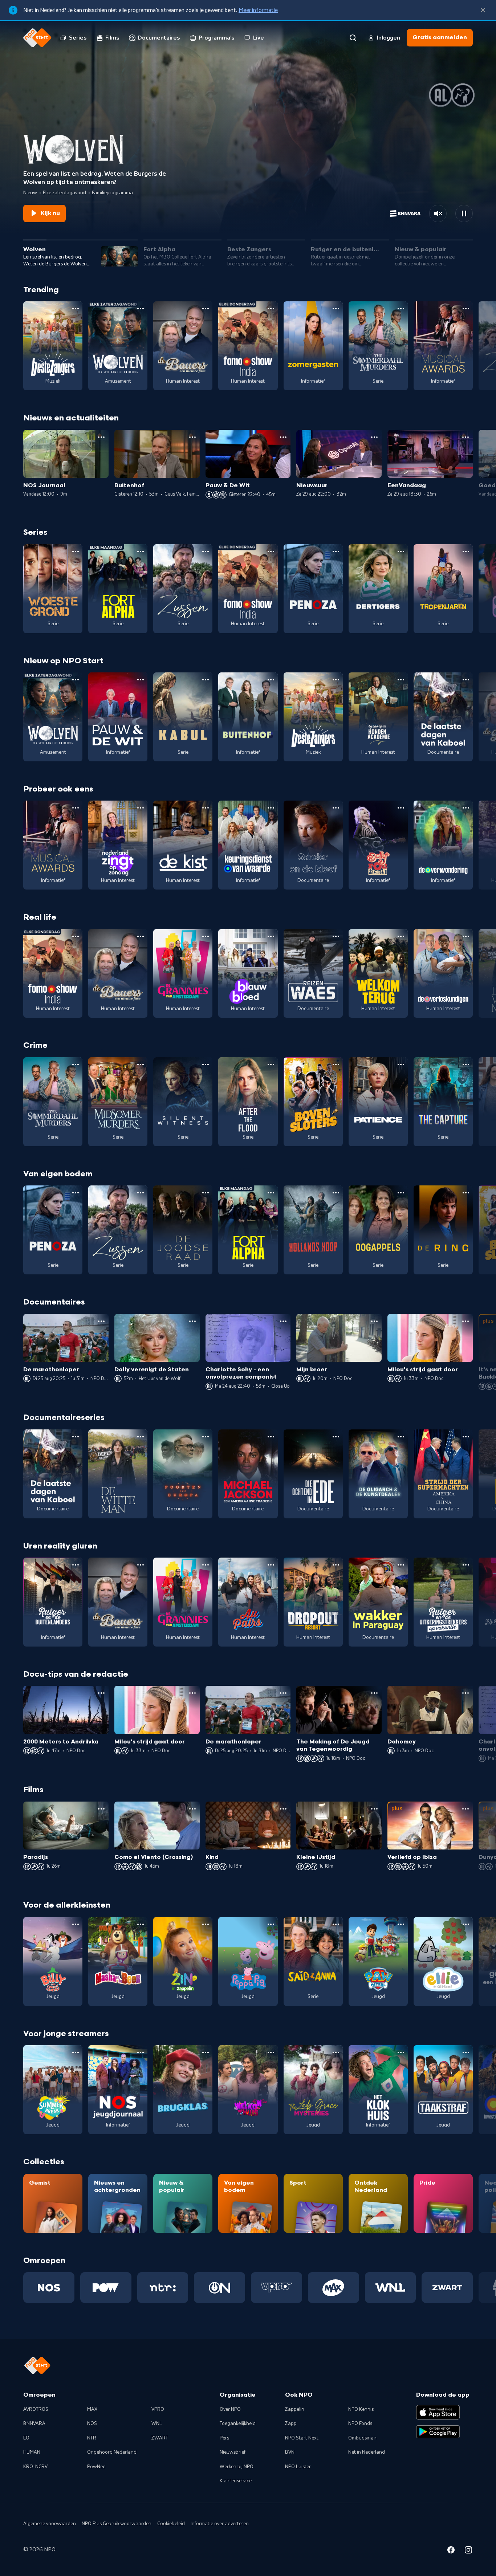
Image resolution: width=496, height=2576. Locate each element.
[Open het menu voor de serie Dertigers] (401, 552)
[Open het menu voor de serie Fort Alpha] (141, 552)
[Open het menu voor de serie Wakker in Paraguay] (401, 1565)
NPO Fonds (360, 2424)
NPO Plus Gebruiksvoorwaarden (117, 2524)
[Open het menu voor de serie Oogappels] (401, 1193)
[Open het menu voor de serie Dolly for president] (401, 808)
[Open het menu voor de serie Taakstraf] (466, 2052)
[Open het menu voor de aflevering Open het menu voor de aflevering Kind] (283, 1809)
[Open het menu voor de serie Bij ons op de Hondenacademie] (401, 680)
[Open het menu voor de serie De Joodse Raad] (206, 1193)
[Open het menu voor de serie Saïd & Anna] (336, 1924)
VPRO (158, 2409)
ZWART (160, 2438)
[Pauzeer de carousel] (464, 213)
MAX (92, 2409)
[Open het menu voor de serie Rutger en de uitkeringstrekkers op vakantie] (466, 1565)
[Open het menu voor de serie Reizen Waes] (336, 936)
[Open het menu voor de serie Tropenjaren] (466, 552)
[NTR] (163, 2287)
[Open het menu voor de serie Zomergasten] (336, 309)
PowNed (96, 2467)
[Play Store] (438, 2432)
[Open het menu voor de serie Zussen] (206, 552)
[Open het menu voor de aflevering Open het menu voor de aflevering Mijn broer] (374, 1321)
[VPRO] (277, 2287)
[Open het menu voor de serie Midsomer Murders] (141, 1065)
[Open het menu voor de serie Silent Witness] (206, 1065)
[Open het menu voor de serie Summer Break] (76, 2052)
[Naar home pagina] (37, 38)
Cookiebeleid (171, 2524)
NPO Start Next (302, 2438)
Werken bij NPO (237, 2467)
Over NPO (230, 2409)
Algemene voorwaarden (50, 2524)
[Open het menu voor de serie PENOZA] (336, 552)
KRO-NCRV (35, 2467)
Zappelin (295, 2409)
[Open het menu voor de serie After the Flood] (271, 1065)
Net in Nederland (367, 2452)
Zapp (291, 2424)
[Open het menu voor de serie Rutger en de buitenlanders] (76, 1565)
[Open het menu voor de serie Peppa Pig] (271, 1924)
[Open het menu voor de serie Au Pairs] (271, 1565)
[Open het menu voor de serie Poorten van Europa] (206, 1437)
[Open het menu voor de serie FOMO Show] (271, 309)
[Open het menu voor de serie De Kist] (206, 808)
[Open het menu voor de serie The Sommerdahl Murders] (401, 309)
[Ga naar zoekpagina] (353, 38)
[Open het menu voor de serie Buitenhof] (271, 680)
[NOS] (49, 2287)
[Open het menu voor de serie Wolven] (141, 309)
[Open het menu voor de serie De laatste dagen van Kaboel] (466, 680)
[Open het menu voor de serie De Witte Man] (141, 1437)
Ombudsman (362, 2438)
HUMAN (32, 2452)
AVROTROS (36, 2409)
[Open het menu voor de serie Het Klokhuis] (401, 2052)
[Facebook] (451, 2551)
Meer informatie (258, 10)
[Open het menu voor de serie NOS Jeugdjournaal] (141, 2052)
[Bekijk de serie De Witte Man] (118, 1474)
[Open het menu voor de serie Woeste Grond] (76, 552)
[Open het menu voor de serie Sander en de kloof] (336, 808)
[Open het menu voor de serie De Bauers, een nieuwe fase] (206, 309)
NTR (92, 2438)
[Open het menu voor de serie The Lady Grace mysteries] (336, 2052)
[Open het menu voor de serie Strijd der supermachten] (466, 1437)
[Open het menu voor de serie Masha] (141, 1924)
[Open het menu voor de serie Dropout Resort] (336, 1565)
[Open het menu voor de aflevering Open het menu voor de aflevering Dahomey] (465, 1693)
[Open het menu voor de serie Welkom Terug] (401, 936)
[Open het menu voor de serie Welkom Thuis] (271, 2052)
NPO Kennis (361, 2409)
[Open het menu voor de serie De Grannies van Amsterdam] (206, 936)
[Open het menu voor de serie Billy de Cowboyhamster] (76, 1924)
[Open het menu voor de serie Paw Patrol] (401, 1924)
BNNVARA (34, 2424)
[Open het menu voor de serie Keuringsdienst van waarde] (271, 808)
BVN (290, 2452)
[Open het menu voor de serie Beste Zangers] (76, 309)
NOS (92, 2424)
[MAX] (334, 2287)
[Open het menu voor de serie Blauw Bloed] (271, 936)
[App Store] (438, 2412)
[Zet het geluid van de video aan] (438, 213)
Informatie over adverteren (220, 2524)
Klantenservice (236, 2481)
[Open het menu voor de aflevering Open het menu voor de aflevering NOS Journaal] (101, 437)
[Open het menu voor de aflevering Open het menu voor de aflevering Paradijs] (101, 1809)
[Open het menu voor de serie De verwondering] (466, 808)
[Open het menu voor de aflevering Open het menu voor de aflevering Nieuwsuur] (374, 437)
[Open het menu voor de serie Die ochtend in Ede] (336, 1437)
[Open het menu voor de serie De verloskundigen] (466, 936)
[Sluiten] (483, 10)
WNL (157, 2424)
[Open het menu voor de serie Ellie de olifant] (466, 1924)
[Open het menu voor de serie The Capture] (466, 1065)
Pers (224, 2438)
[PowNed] (106, 2287)
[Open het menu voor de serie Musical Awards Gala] (466, 309)
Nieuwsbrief (233, 2452)
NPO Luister (298, 2467)
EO (26, 2438)
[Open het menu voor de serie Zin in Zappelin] (206, 1924)
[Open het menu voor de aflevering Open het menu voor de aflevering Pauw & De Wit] (283, 437)
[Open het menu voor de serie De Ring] (466, 1193)
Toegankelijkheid (238, 2424)
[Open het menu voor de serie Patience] (401, 1065)
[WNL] (391, 2287)
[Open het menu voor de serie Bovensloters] (336, 1065)
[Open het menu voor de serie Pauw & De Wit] (141, 680)
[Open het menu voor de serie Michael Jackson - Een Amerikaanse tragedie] (271, 1437)
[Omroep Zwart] (447, 2287)
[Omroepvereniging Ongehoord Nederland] (219, 2287)
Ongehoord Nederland (112, 2452)
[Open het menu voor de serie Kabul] (206, 680)
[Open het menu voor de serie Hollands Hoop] (336, 1193)
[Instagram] (468, 2551)
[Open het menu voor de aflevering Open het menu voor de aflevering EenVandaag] (465, 437)
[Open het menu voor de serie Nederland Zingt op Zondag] (141, 808)
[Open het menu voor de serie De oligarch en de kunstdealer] (401, 1437)
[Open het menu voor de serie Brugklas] (206, 2052)
